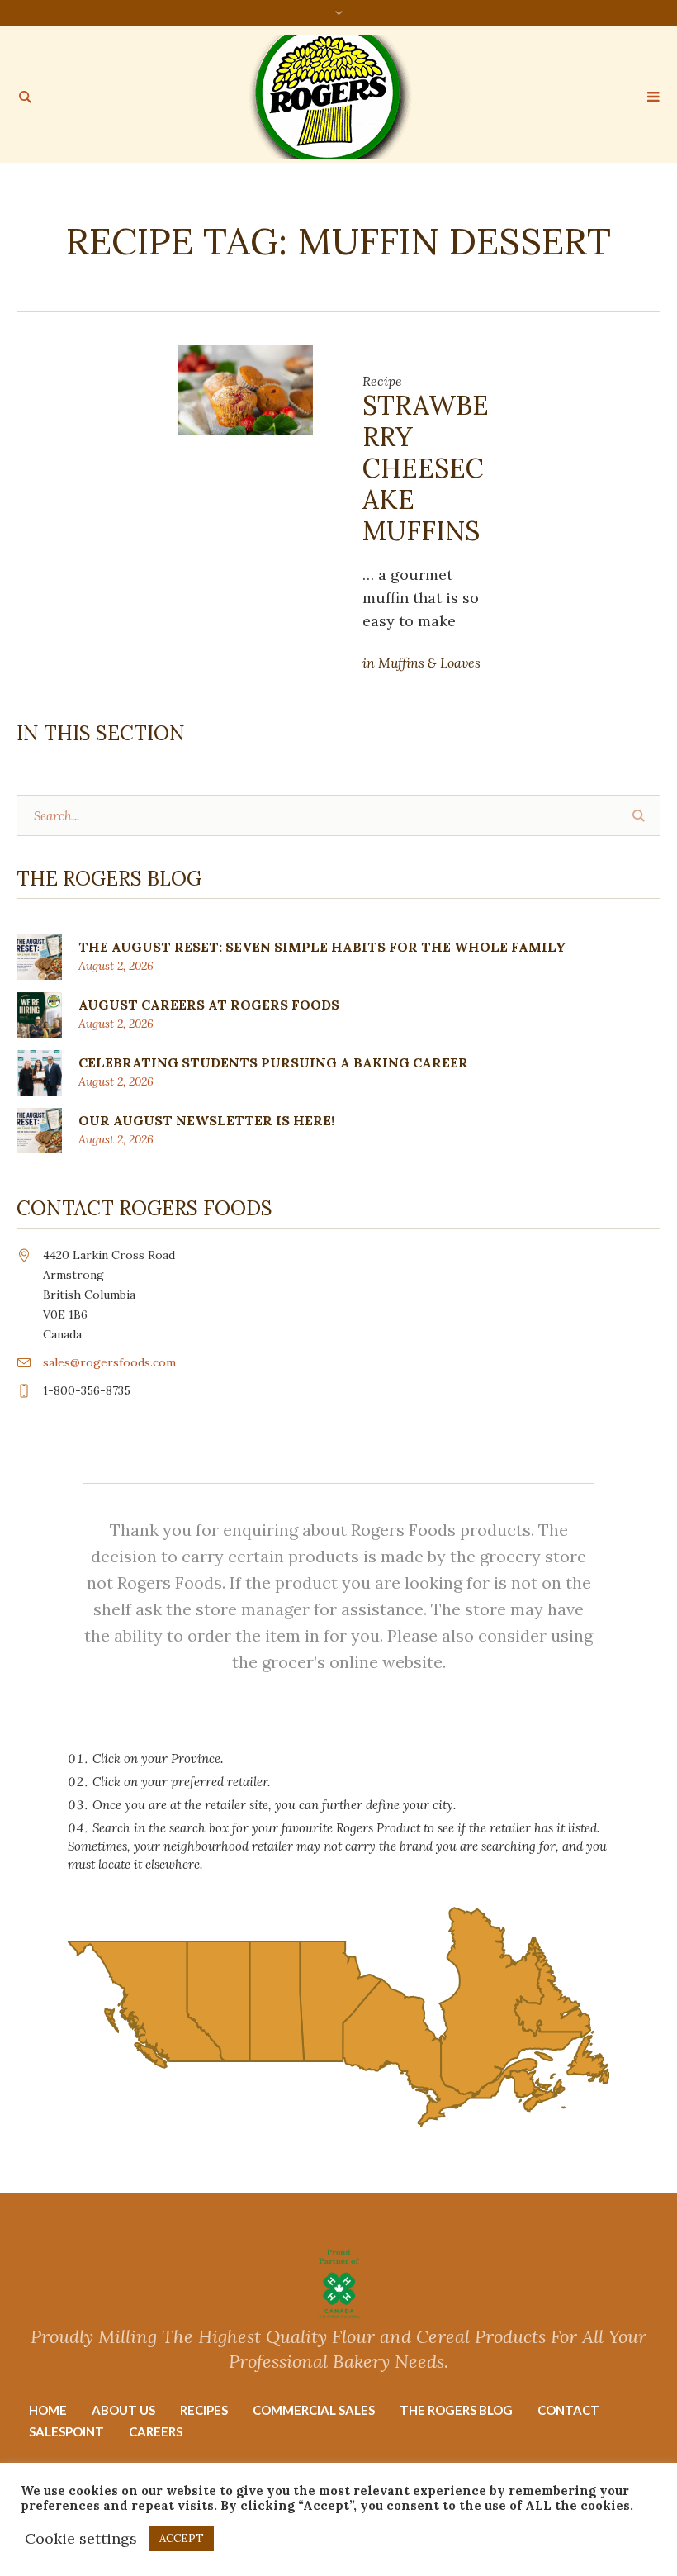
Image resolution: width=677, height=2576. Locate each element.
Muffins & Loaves (429, 663)
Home (48, 2410)
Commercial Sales (314, 2410)
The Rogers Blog (456, 2410)
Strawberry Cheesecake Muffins (426, 468)
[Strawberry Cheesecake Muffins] (245, 389)
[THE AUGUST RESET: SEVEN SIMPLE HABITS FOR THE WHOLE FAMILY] (39, 955)
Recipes (204, 2410)
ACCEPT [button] (182, 2538)
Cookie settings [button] (81, 2538)
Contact (568, 2410)
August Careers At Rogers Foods (209, 1005)
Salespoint (66, 2431)
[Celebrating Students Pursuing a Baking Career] (39, 1071)
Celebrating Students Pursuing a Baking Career (273, 1062)
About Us (123, 2410)
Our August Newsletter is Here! (206, 1120)
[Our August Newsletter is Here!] (39, 1129)
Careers (156, 2431)
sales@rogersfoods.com (109, 1362)
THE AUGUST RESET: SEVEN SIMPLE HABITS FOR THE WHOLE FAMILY (322, 947)
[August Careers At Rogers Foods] (39, 1013)
